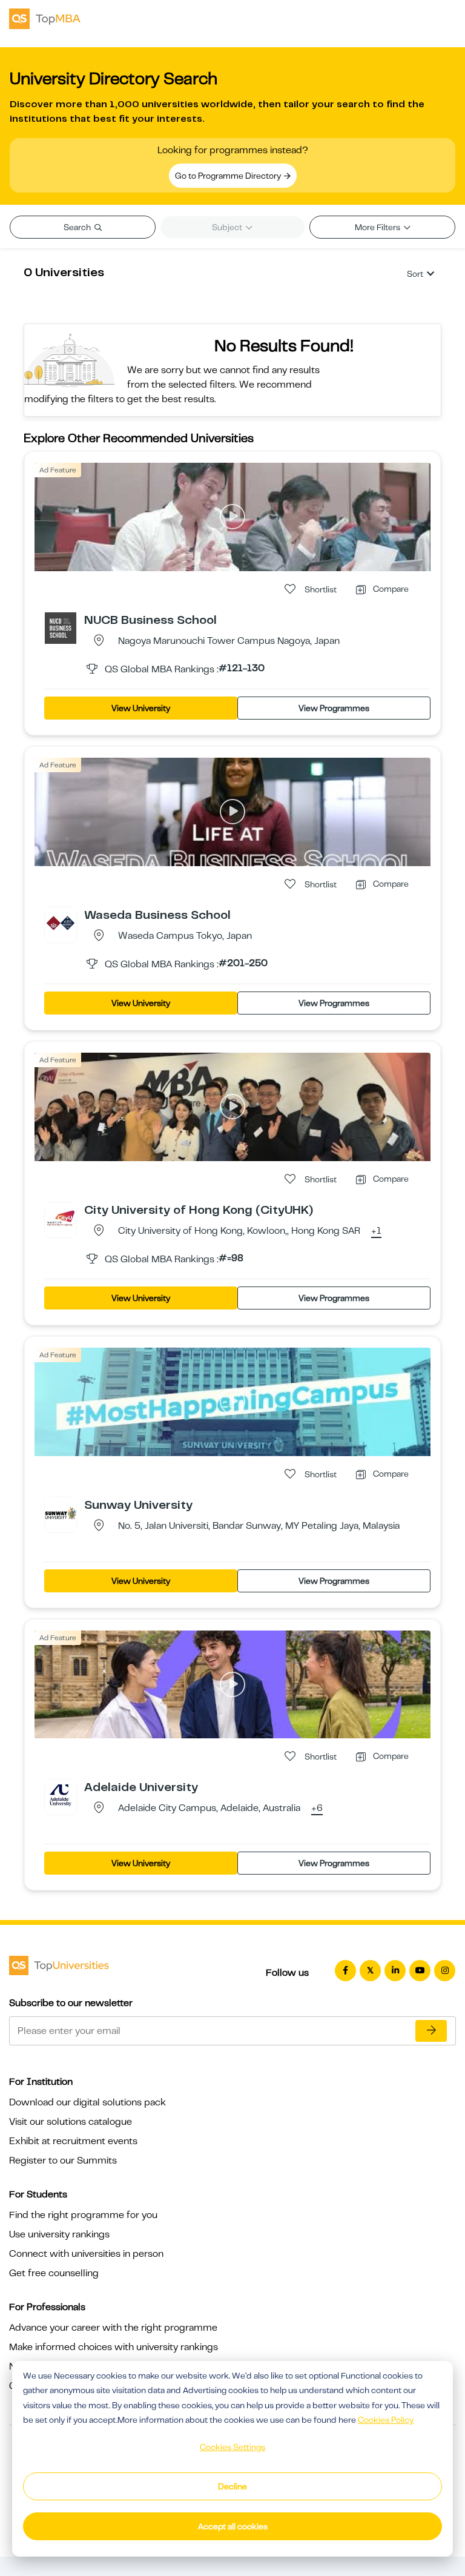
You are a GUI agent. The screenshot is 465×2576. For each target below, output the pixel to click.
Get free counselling (54, 2273)
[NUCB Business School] (61, 627)
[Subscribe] (431, 2031)
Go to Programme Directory (229, 176)
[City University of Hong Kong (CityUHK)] (61, 1217)
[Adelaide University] (61, 1795)
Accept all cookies (233, 2526)
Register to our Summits (63, 2160)
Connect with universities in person (86, 2254)
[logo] (45, 18)
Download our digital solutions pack (87, 2102)
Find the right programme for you (83, 2215)
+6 (317, 1809)
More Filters (378, 227)
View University (141, 708)
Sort (415, 274)
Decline (232, 2486)
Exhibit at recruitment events (73, 2141)
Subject (228, 227)
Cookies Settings (232, 2447)
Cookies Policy (386, 2420)
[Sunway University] (61, 1512)
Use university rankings (59, 2234)
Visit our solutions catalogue (71, 2122)
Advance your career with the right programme (113, 2328)
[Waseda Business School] (61, 922)
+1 (376, 1231)
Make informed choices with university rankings (114, 2347)
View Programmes (334, 708)
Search (78, 227)
